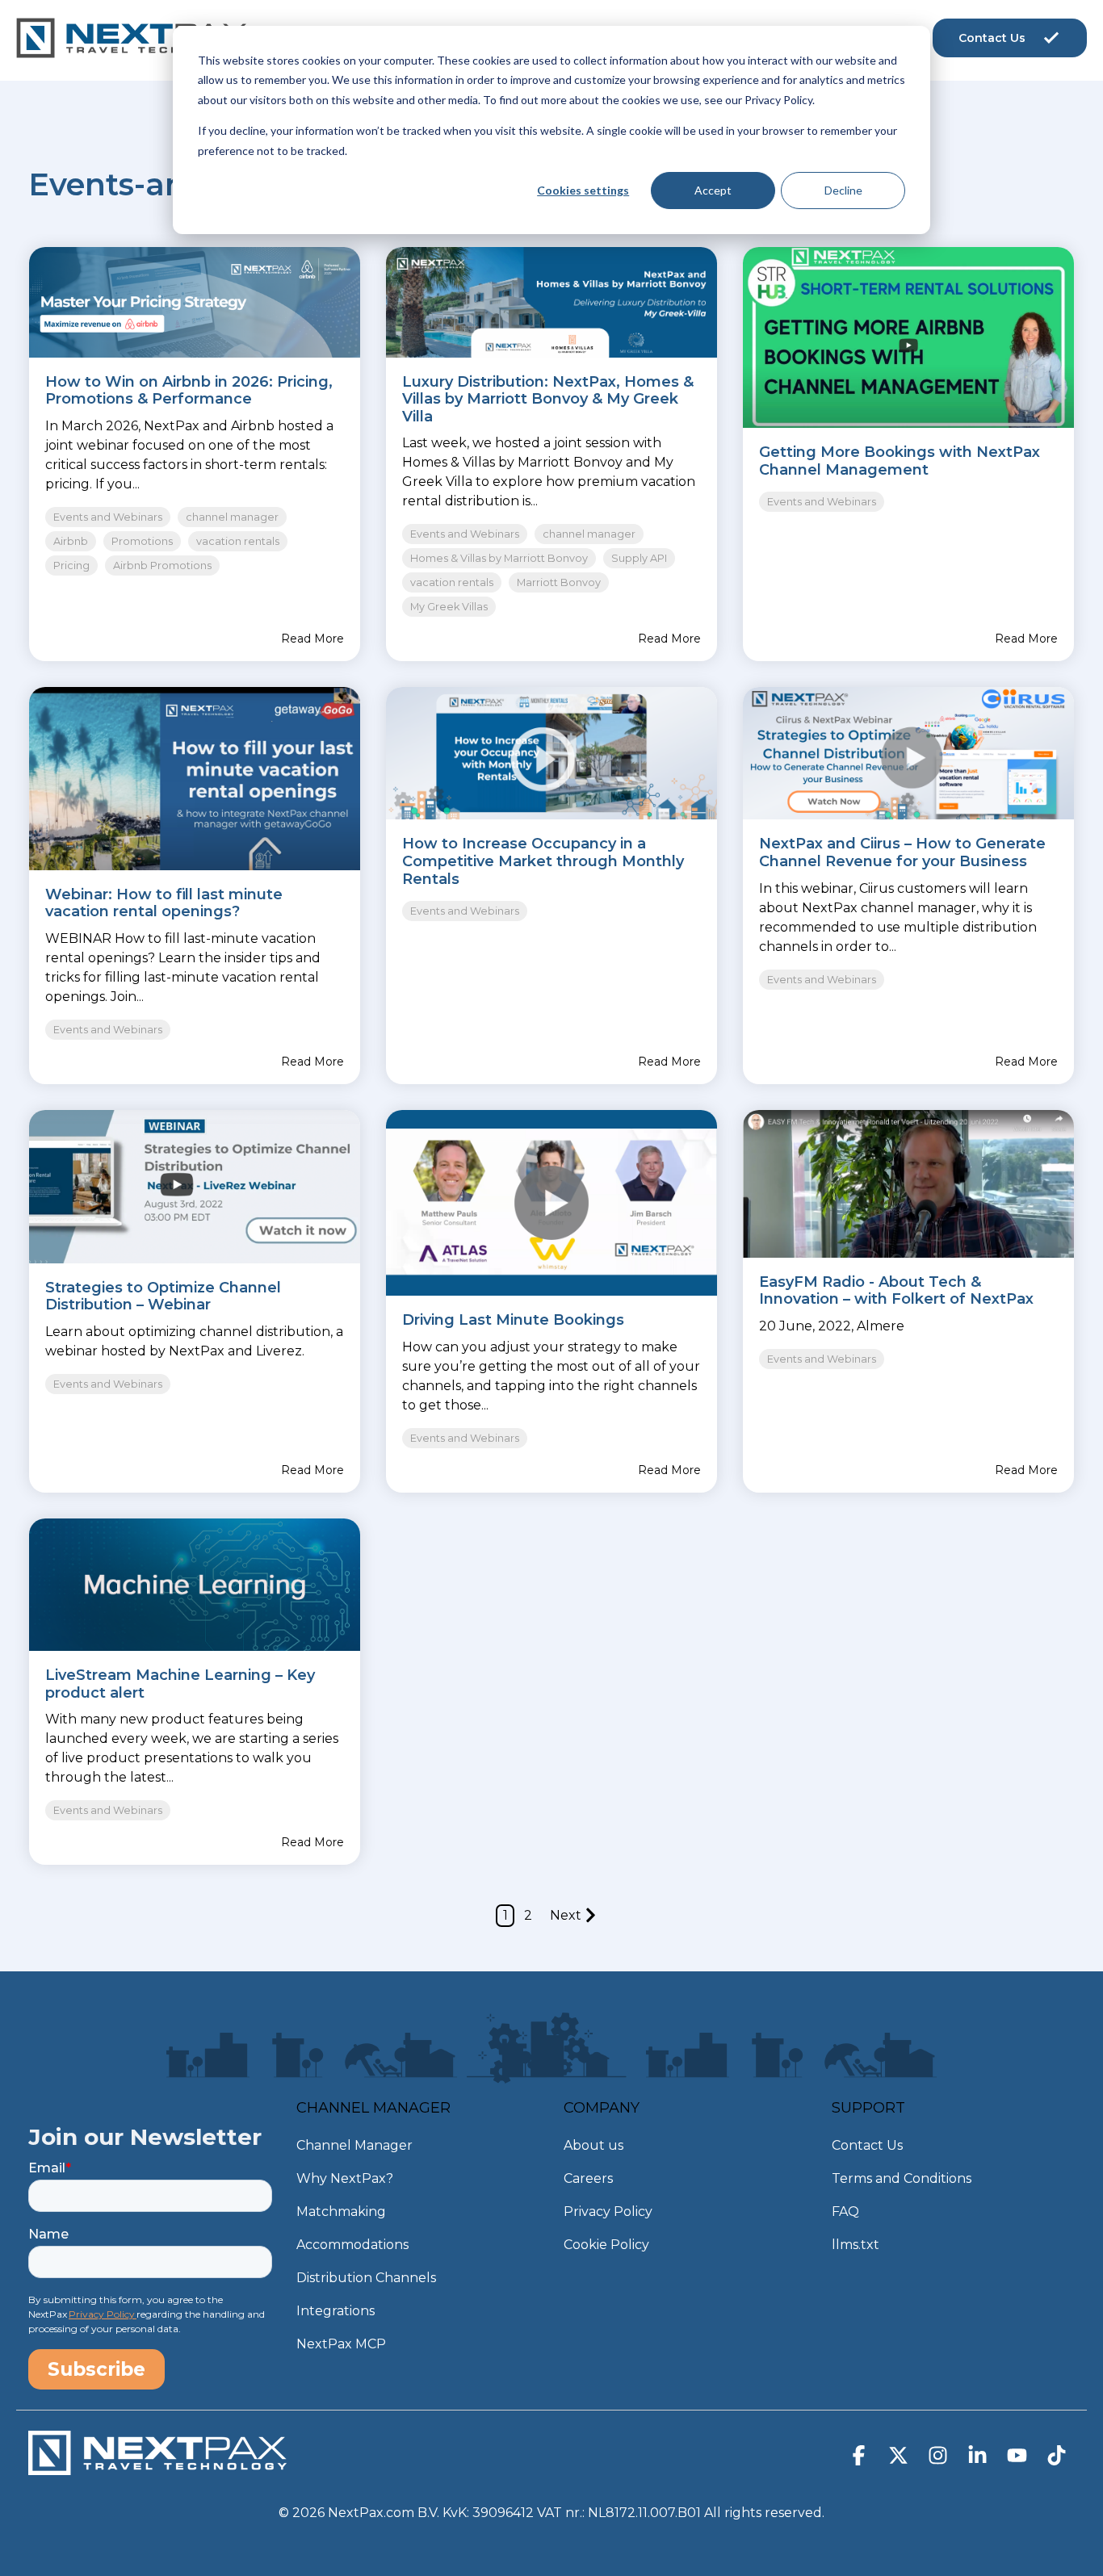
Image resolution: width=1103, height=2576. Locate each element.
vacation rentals (238, 541)
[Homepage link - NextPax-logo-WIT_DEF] (157, 2467)
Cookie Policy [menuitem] (606, 2245)
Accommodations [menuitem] (352, 2245)
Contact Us (992, 38)
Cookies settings (583, 190)
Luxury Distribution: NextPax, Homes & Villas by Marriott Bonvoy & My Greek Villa (548, 399)
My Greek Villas (449, 607)
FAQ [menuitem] (845, 2212)
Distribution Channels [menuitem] (366, 2278)
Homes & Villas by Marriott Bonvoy (499, 558)
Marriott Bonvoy (559, 582)
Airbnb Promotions (162, 565)
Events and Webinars (108, 517)
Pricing (71, 565)
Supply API (639, 558)
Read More (312, 639)
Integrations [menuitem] (336, 2311)
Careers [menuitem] (588, 2178)
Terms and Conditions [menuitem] (902, 2178)
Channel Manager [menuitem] (354, 2145)
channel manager (232, 517)
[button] (860, 2459)
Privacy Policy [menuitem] (608, 2212)
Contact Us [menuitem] (867, 2145)
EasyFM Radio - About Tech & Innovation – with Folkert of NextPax (896, 1291)
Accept (713, 190)
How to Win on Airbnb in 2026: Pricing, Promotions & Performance (189, 391)
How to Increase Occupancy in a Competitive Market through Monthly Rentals (543, 861)
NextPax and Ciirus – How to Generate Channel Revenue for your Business (902, 852)
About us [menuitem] (593, 2145)
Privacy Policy (103, 2314)
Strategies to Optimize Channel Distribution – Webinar (163, 1296)
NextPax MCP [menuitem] (341, 2344)
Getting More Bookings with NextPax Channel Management (900, 461)
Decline (843, 190)
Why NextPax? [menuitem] (345, 2178)
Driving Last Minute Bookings (513, 1320)
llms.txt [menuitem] (856, 2245)
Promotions (142, 541)
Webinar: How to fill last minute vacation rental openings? (164, 903)
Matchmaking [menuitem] (341, 2212)
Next (566, 1915)
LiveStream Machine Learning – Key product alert (180, 1684)
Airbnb (71, 541)
